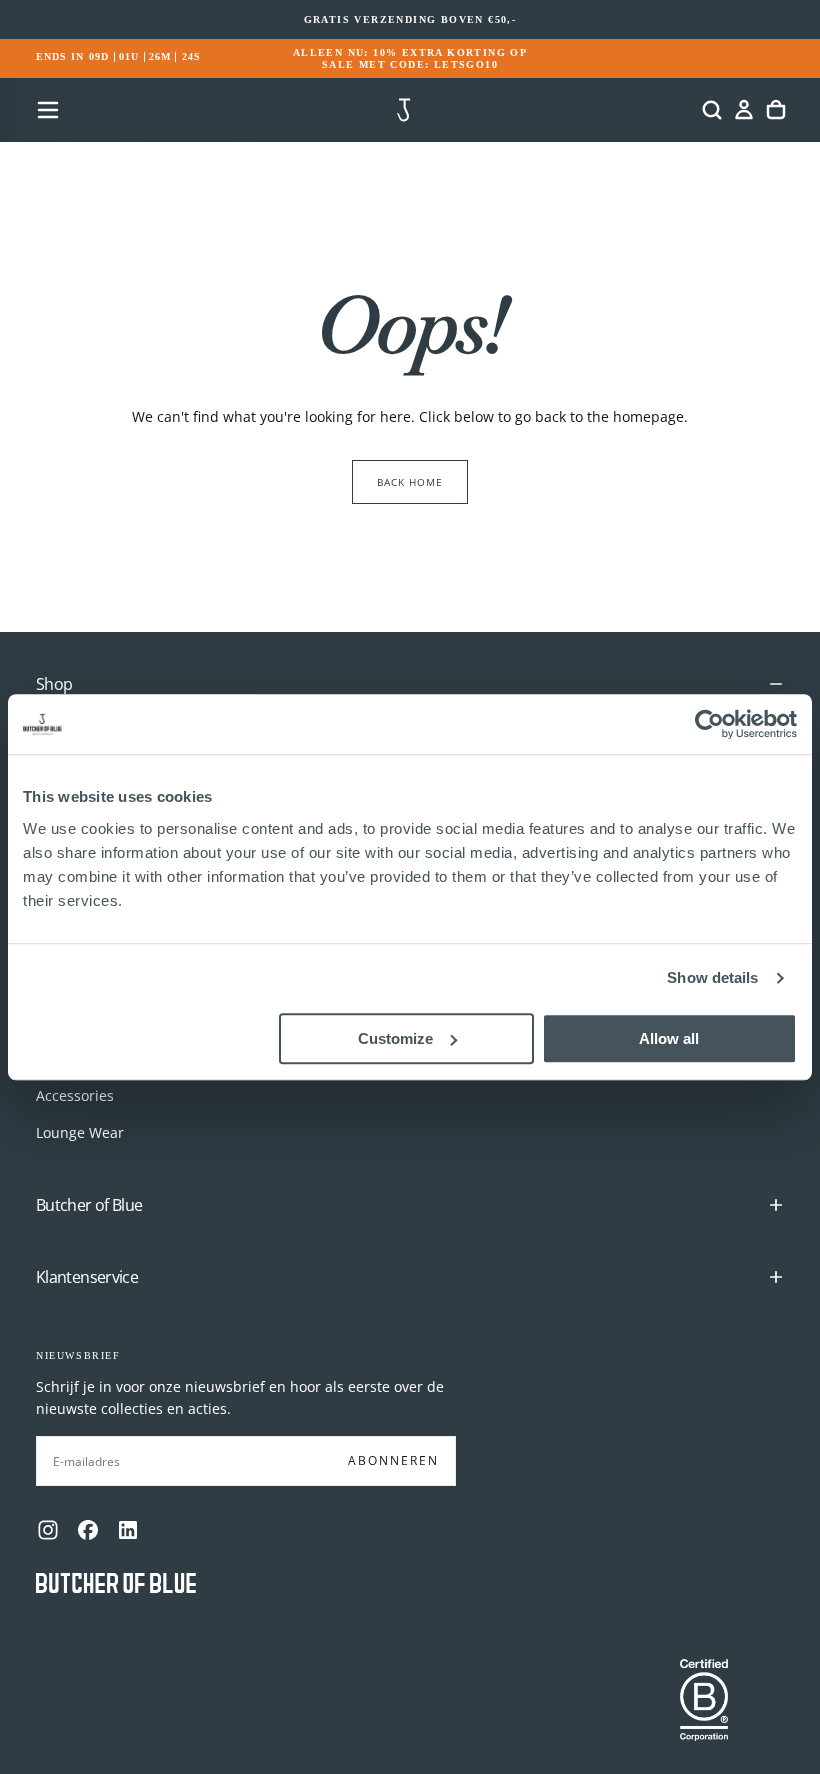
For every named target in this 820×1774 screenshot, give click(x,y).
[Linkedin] (128, 1530)
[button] (48, 110)
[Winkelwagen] (776, 110)
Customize (395, 1038)
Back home (410, 482)
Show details (712, 977)
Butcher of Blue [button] (89, 1205)
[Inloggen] (744, 110)
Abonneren (393, 1460)
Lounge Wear (80, 1132)
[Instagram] (48, 1530)
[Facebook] (88, 1530)
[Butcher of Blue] (116, 1584)
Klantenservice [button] (87, 1277)
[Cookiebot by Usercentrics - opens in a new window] (709, 724)
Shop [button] (54, 684)
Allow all (669, 1038)
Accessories (75, 1095)
